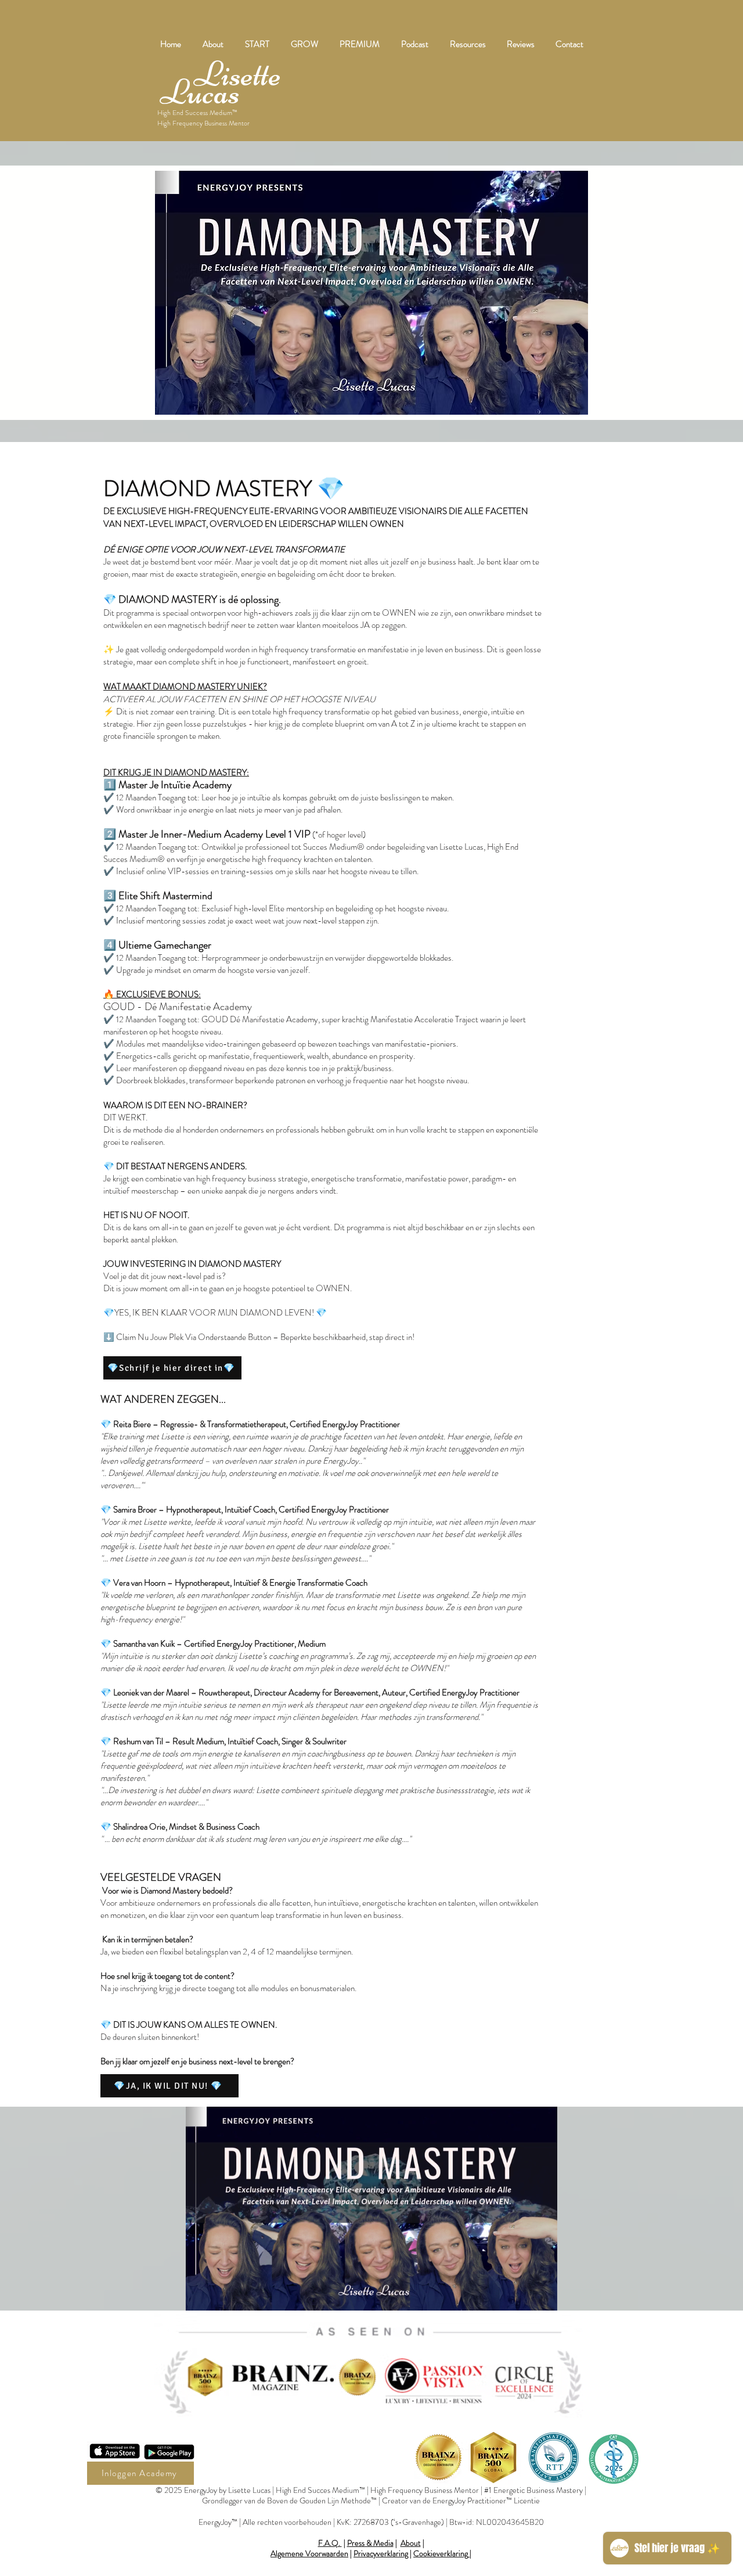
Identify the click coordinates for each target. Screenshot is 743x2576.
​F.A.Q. (330, 2543)
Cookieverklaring (441, 2553)
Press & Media (370, 2543)
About (411, 2543)
